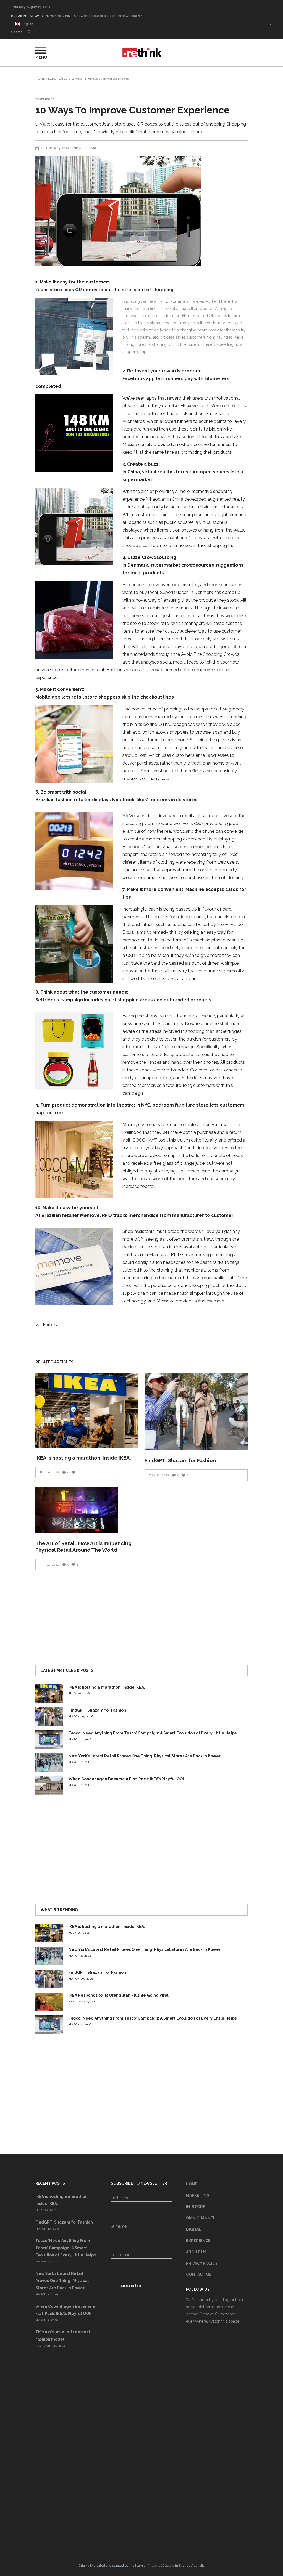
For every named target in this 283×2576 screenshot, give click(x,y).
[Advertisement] (141, 1615)
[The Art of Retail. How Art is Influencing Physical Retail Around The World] (87, 1510)
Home (40, 79)
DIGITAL (194, 2229)
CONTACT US (199, 2275)
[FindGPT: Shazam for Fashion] (196, 1412)
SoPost (139, 755)
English (27, 24)
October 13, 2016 (56, 148)
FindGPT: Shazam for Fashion (180, 1461)
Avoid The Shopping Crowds (210, 654)
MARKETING (198, 2195)
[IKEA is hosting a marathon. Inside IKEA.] (87, 1410)
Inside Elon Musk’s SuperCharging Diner (77, 16)
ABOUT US (196, 2252)
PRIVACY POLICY (202, 2263)
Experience (58, 79)
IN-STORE (196, 2207)
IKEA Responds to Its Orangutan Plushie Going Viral (119, 1995)
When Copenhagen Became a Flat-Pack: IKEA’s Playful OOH (127, 1779)
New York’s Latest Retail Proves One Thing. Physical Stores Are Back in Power (145, 1756)
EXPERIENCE (198, 2241)
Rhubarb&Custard (161, 2566)
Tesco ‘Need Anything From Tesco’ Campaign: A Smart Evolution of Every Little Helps (153, 1733)
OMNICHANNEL (201, 2218)
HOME (192, 2184)
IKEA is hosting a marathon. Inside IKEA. (83, 1458)
